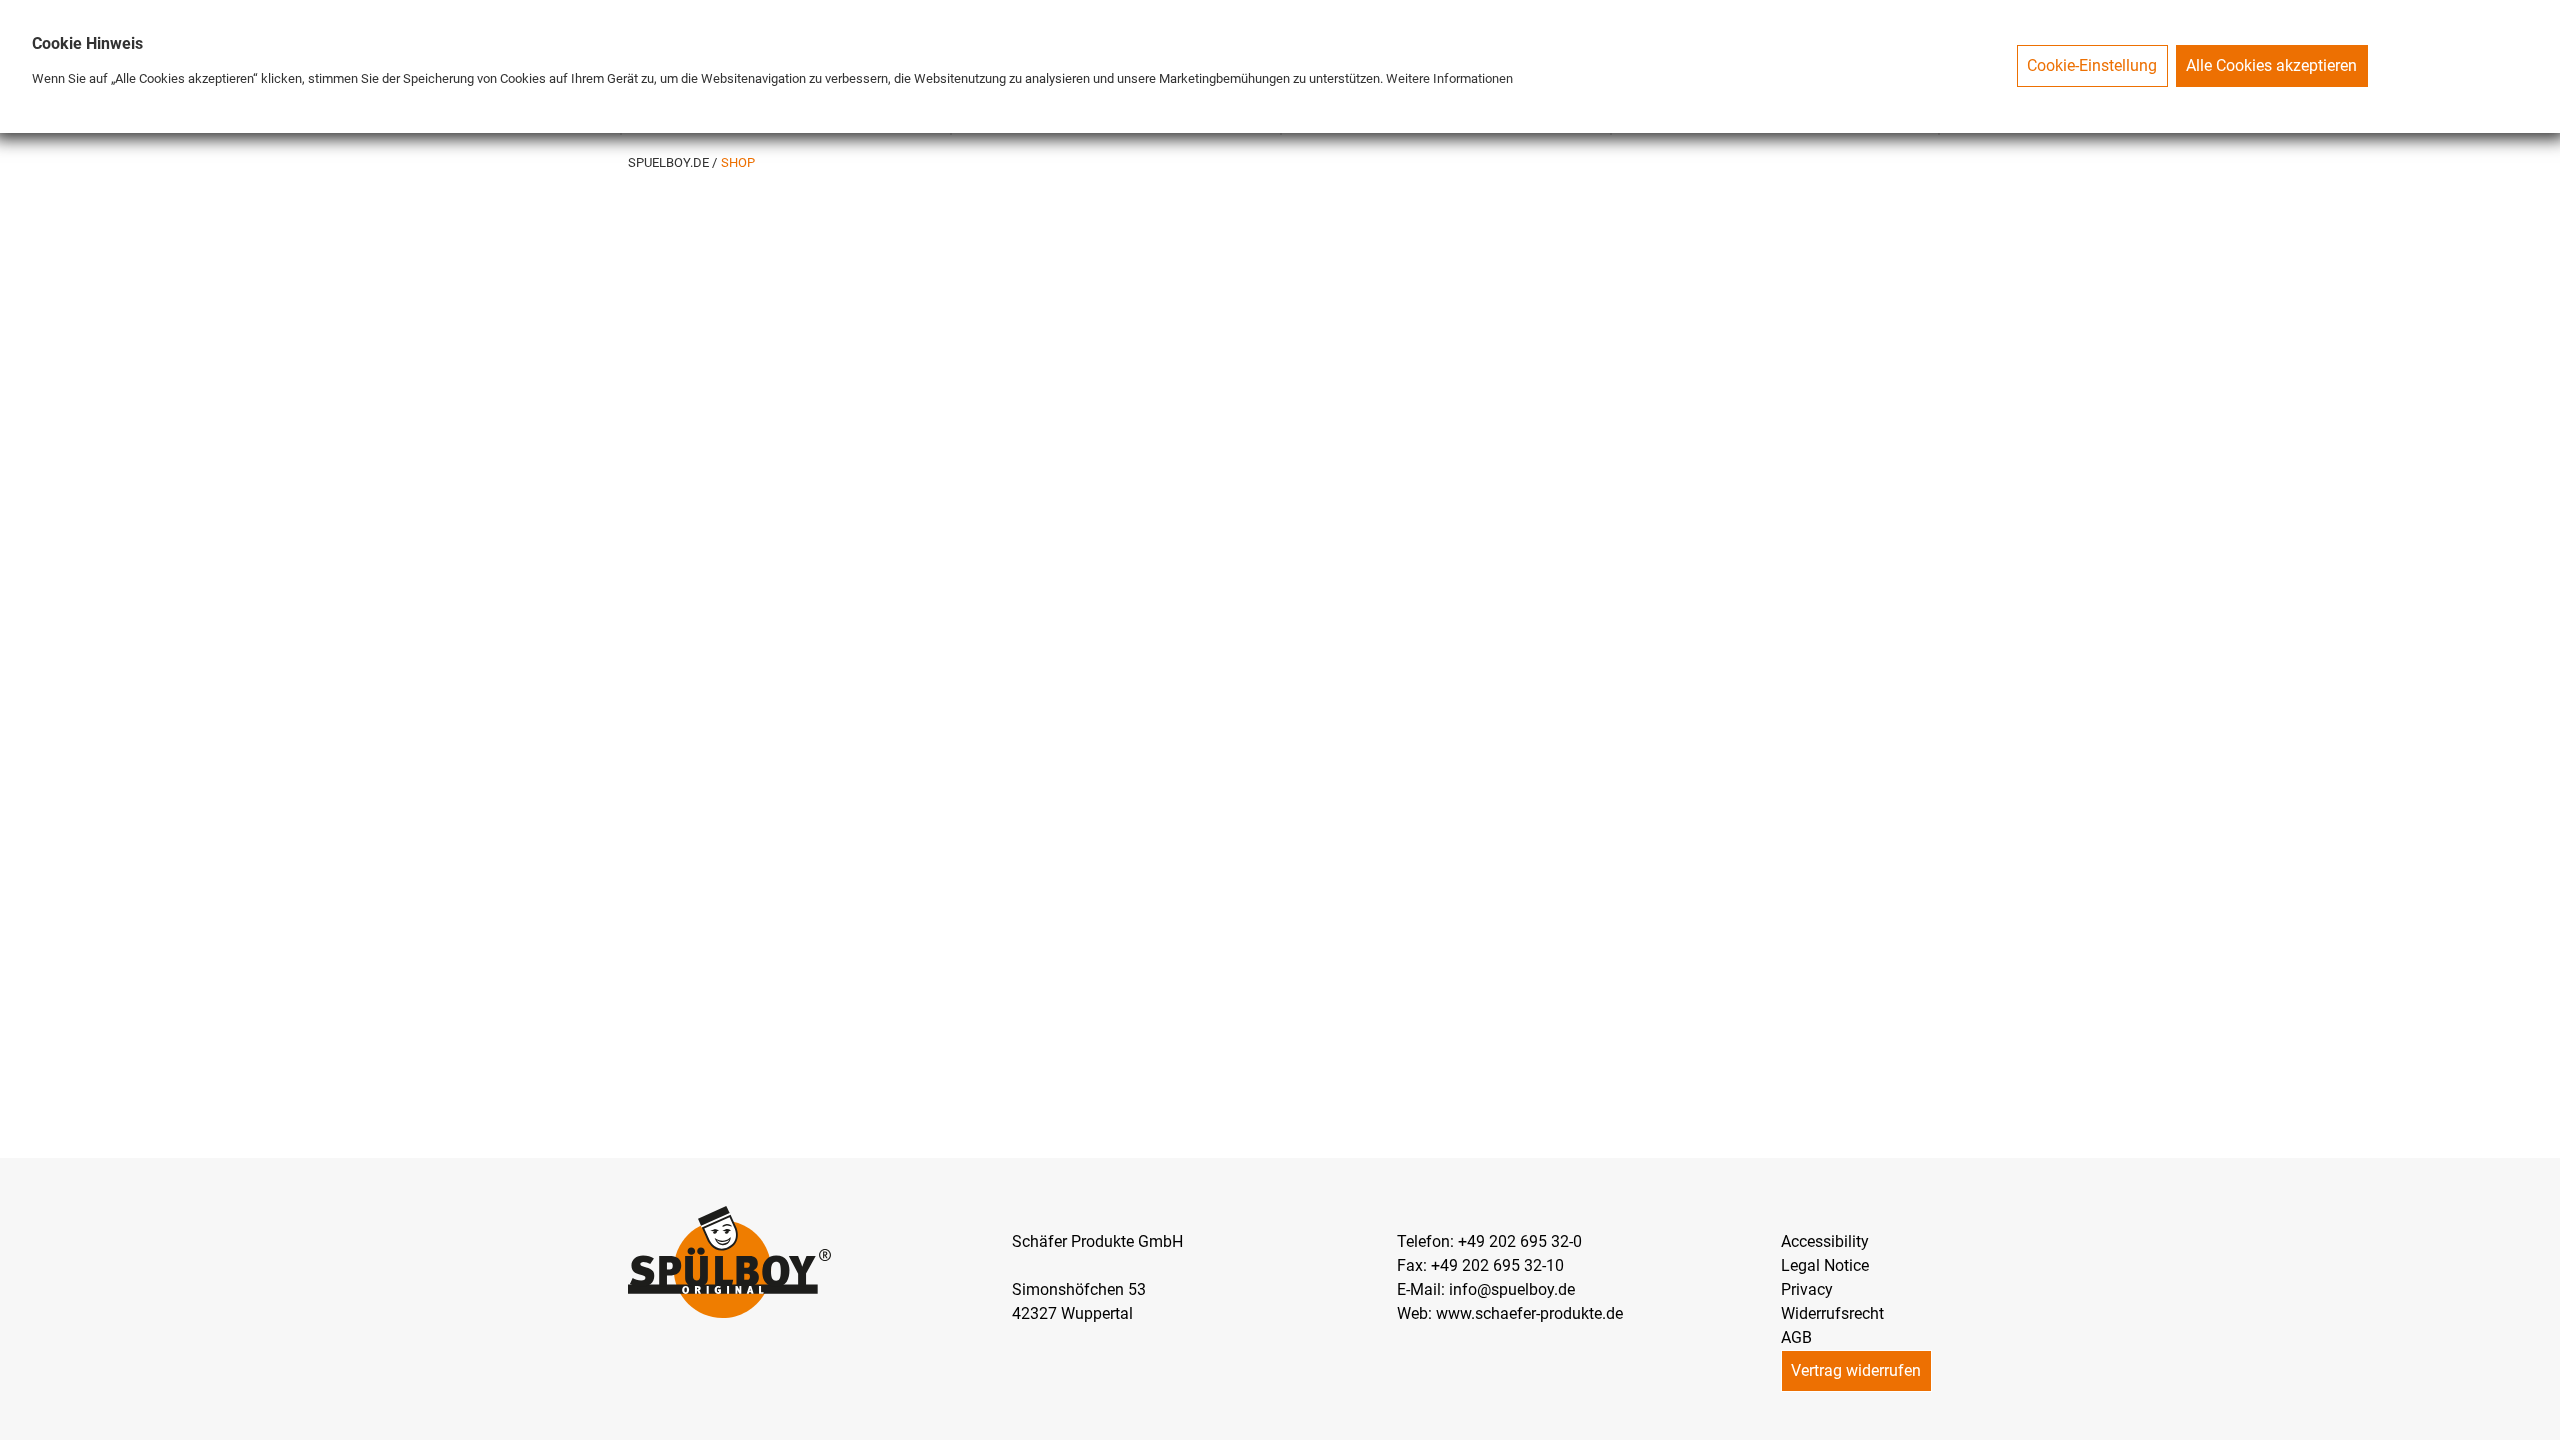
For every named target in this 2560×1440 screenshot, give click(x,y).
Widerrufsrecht (1832, 1313)
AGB (1796, 1337)
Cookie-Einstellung (2092, 65)
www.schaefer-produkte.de (1529, 1313)
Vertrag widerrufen (1856, 1370)
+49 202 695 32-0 (1520, 1241)
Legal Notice (1825, 1265)
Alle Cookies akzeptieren (2271, 65)
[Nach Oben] (2544, 1424)
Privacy (1807, 1289)
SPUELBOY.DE (670, 162)
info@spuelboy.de (1512, 1289)
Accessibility (1825, 1241)
